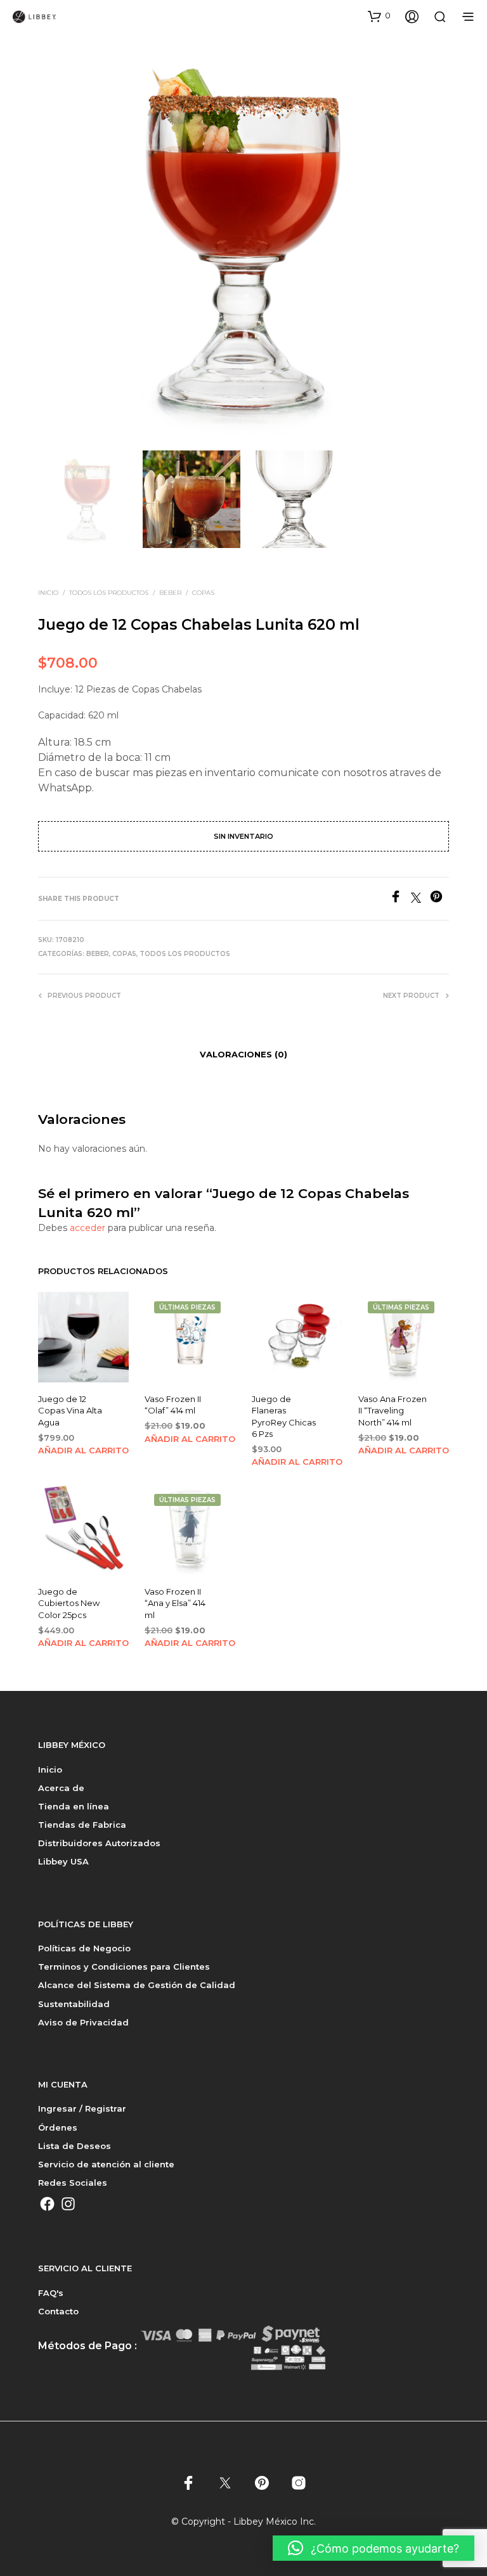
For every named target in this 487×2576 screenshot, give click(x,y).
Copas (203, 593)
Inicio (48, 593)
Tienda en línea (74, 1806)
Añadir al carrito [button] (83, 1450)
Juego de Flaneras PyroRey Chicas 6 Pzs (284, 1416)
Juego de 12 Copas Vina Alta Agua (70, 1410)
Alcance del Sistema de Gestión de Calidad (137, 1985)
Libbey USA (63, 1861)
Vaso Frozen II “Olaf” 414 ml (173, 1405)
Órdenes (58, 2127)
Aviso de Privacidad (83, 2022)
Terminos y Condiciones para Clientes (124, 1967)
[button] (379, 16)
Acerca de (61, 1788)
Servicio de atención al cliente (106, 2164)
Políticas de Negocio (84, 1948)
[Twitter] (420, 899)
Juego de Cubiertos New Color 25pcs (69, 1603)
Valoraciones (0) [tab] (243, 1054)
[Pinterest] (439, 899)
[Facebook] (400, 899)
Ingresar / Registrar (82, 2108)
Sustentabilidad (74, 2004)
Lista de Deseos (75, 2146)
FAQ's (51, 2293)
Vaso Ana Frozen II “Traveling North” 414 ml (393, 1410)
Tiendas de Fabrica (82, 1825)
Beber (170, 593)
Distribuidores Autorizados (99, 1843)
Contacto (58, 2311)
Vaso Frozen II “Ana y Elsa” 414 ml (175, 1603)
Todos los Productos (109, 593)
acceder (88, 1228)
